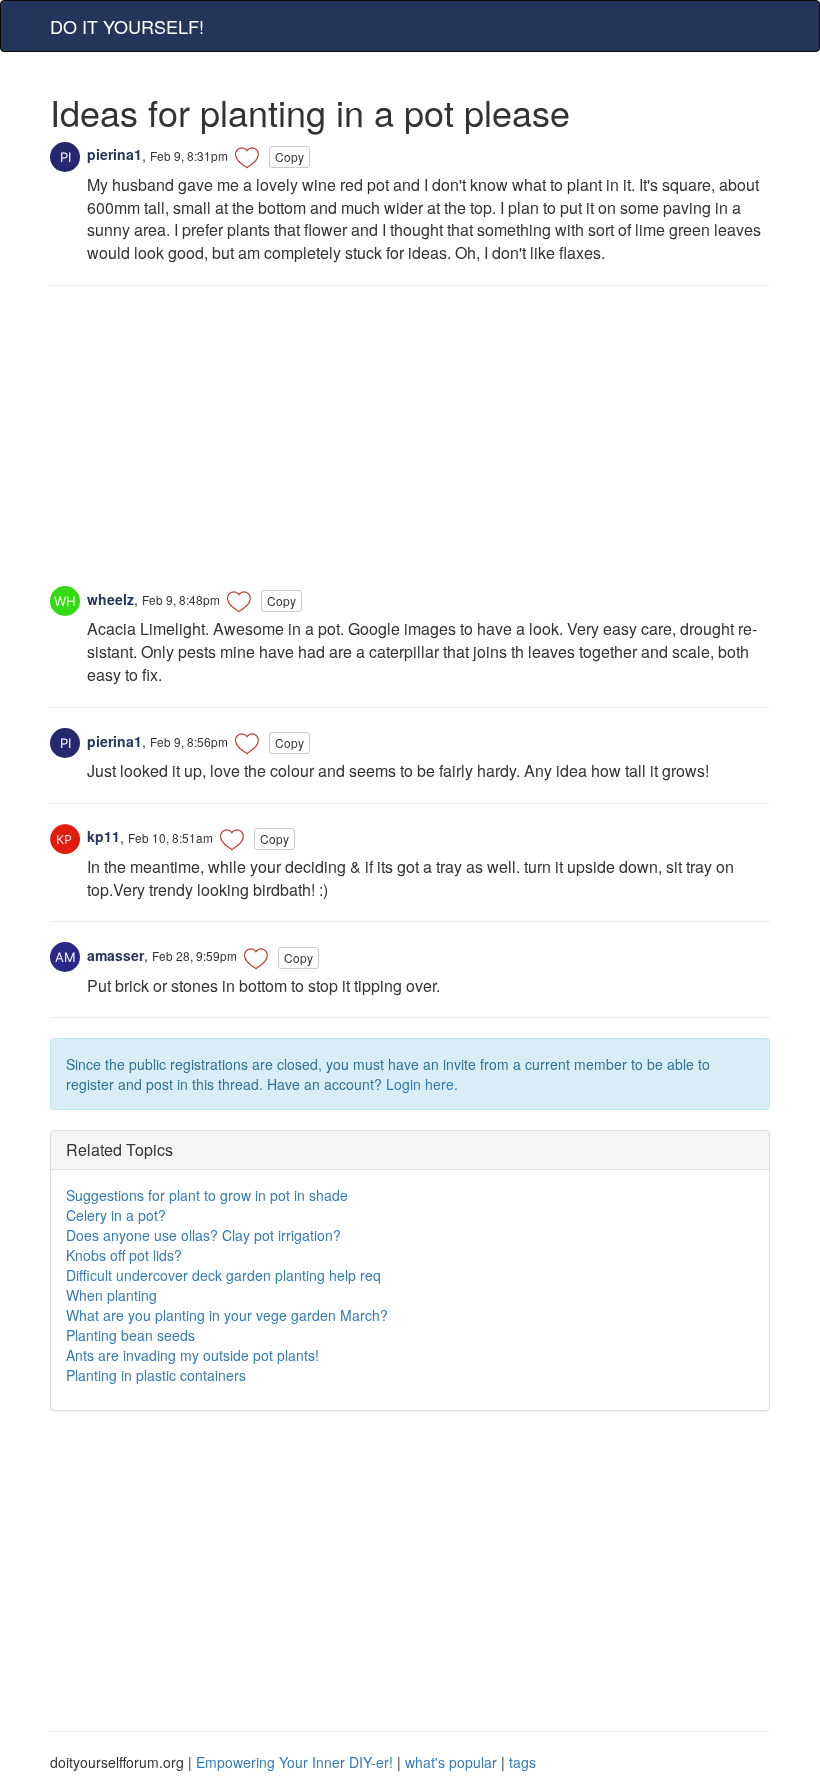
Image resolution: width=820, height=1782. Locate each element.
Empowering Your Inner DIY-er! (294, 1762)
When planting (111, 1295)
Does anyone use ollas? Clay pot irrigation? (203, 1235)
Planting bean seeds (130, 1335)
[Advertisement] (410, 446)
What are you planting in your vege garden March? (227, 1315)
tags (522, 1762)
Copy (289, 156)
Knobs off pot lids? (124, 1255)
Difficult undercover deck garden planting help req (223, 1275)
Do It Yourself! (127, 26)
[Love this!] (247, 157)
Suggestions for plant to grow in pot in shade (207, 1195)
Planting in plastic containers (156, 1375)
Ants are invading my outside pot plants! (192, 1355)
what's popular (451, 1762)
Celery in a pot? (116, 1215)
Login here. (422, 1084)
